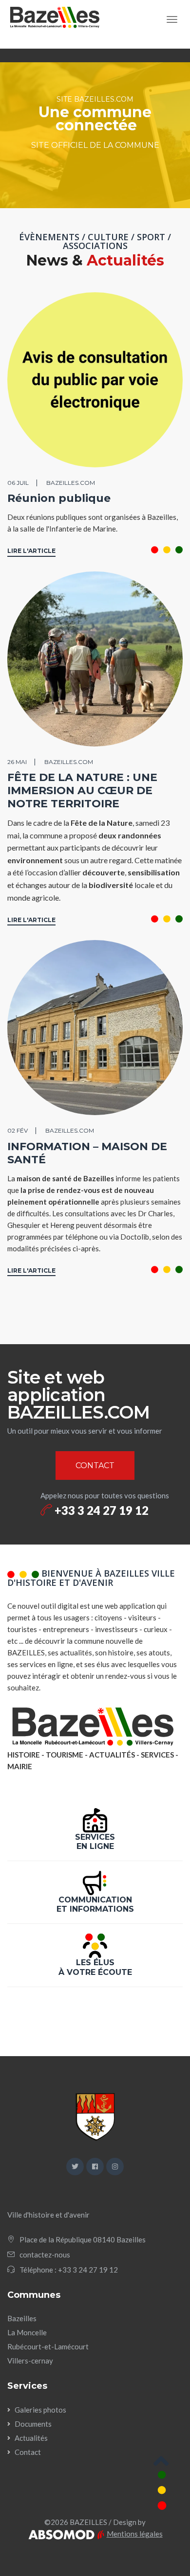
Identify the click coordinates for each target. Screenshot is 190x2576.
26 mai (17, 762)
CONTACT (95, 1466)
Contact (28, 2452)
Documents (33, 2424)
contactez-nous (45, 2255)
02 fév (18, 1130)
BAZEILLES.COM (71, 483)
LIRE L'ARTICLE (31, 551)
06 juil (18, 483)
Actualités (31, 2438)
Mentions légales (135, 2534)
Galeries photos (40, 2410)
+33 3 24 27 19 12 (100, 1510)
